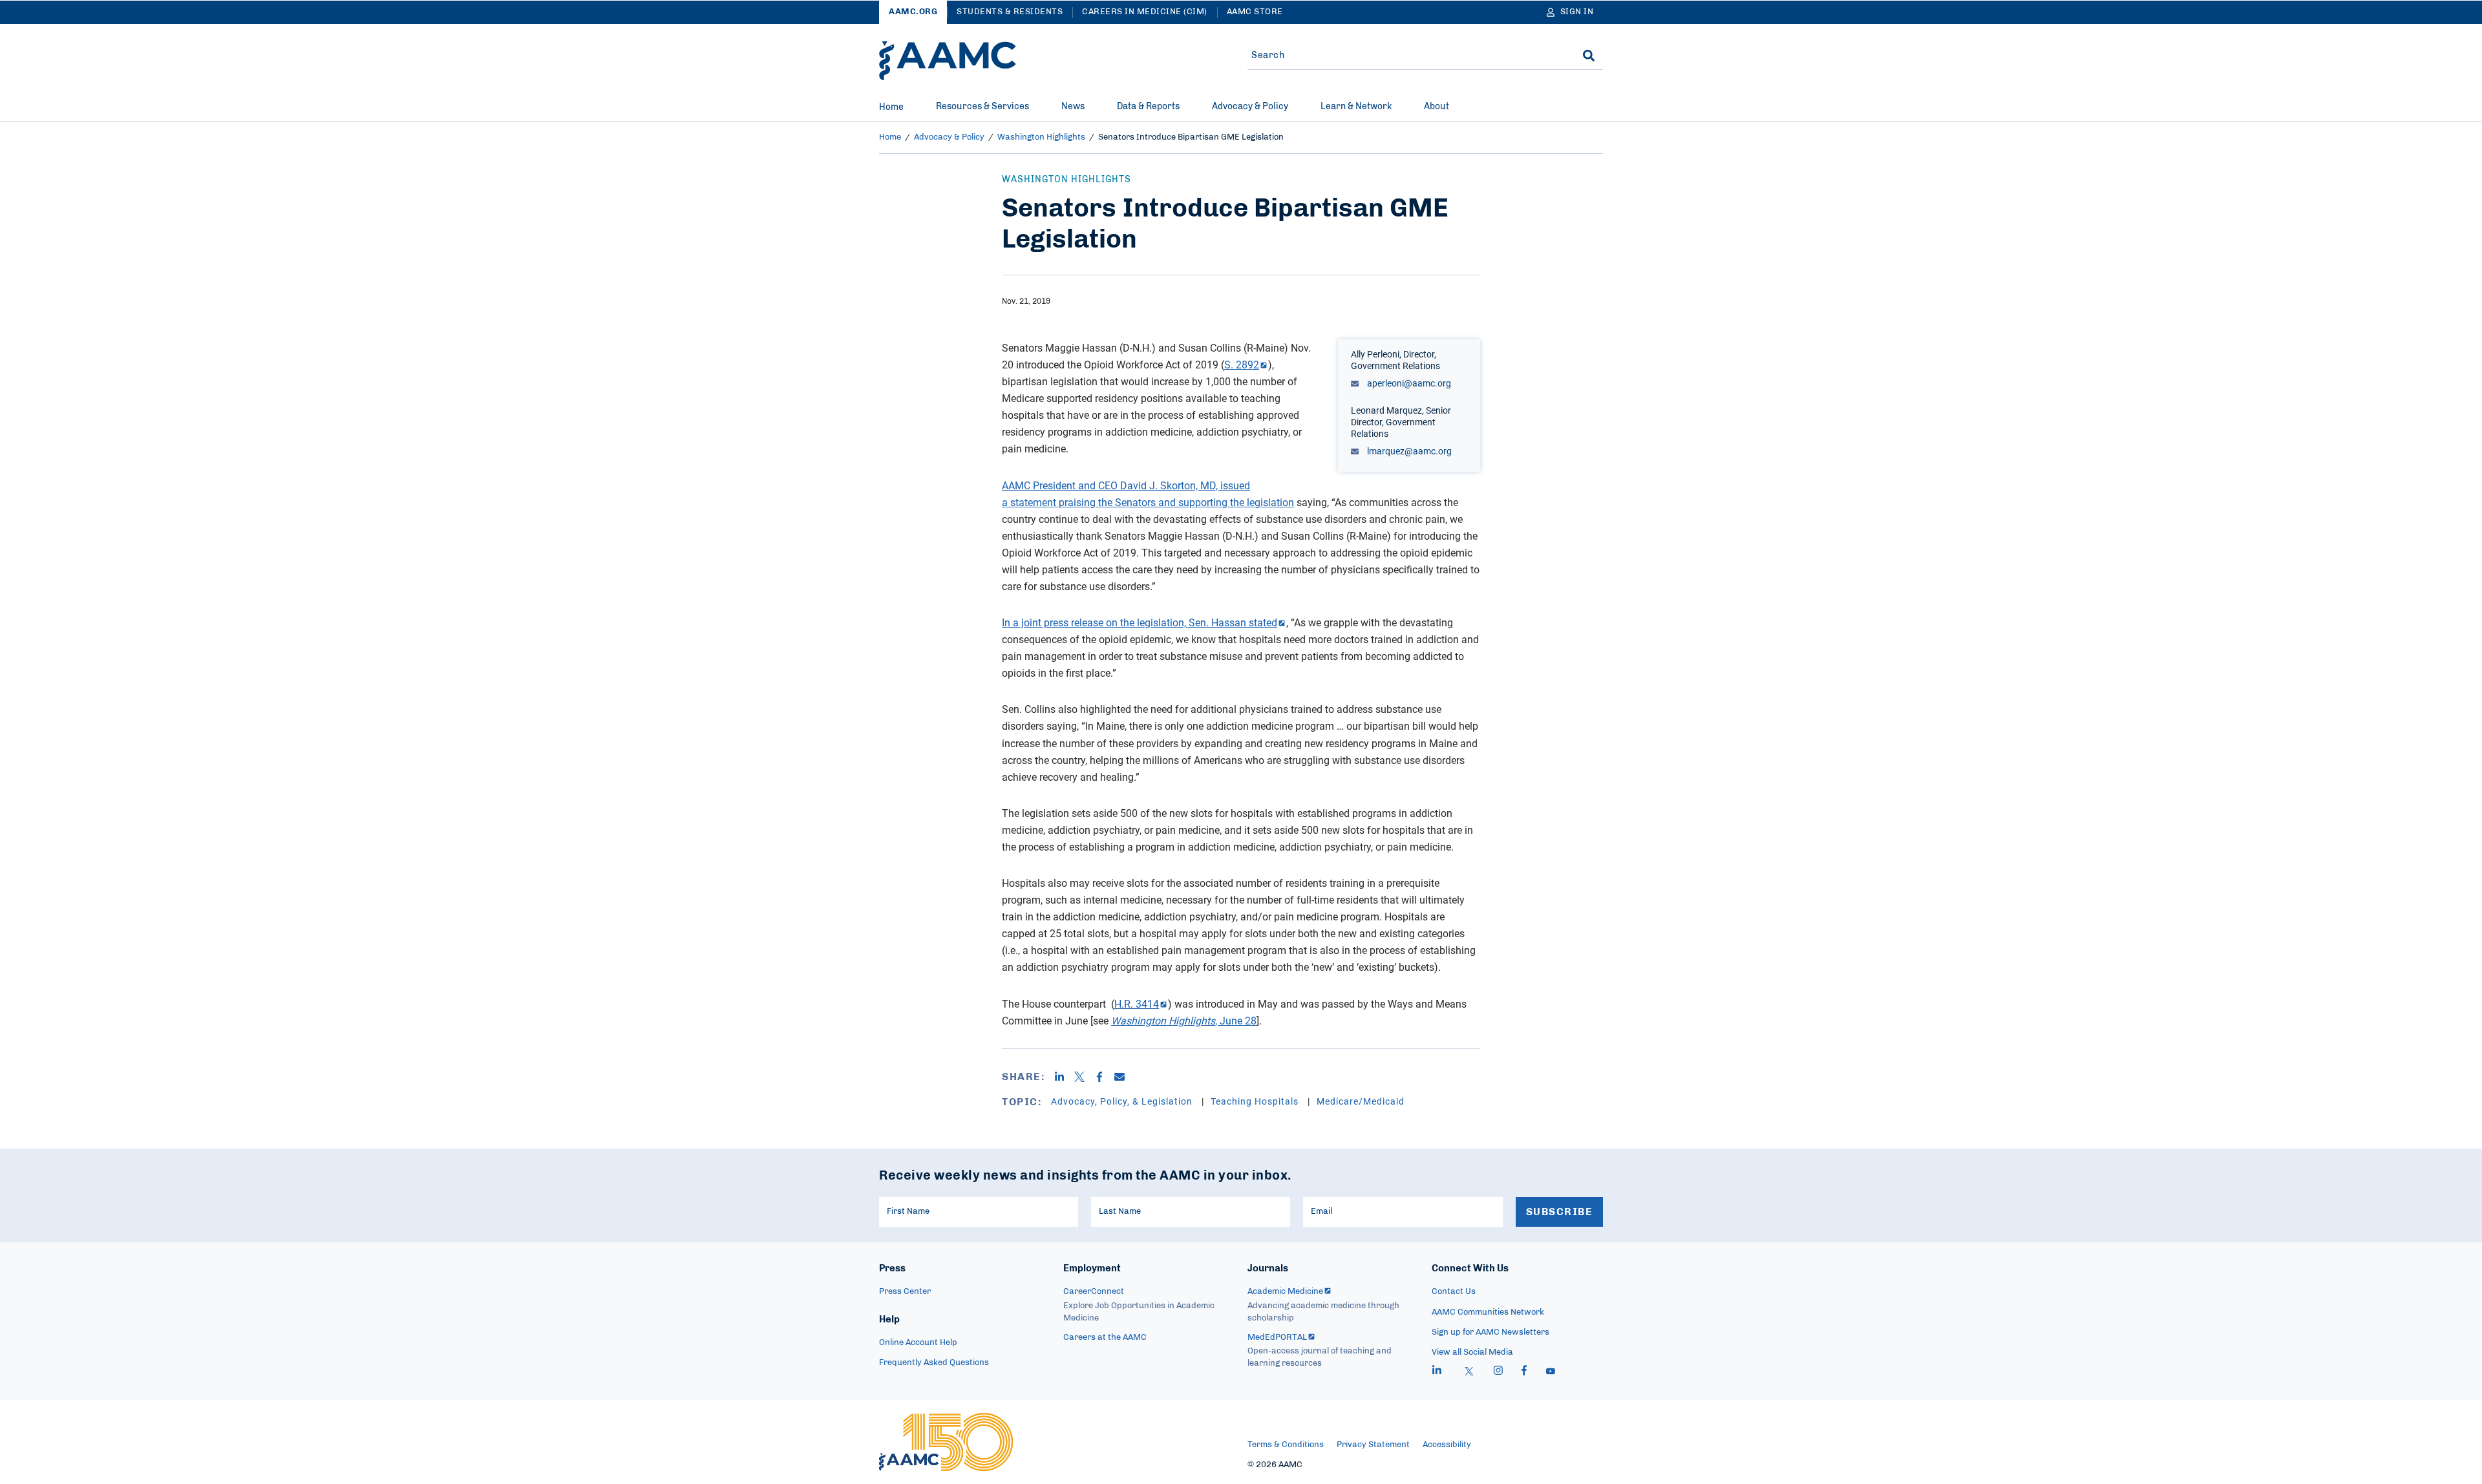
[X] (1084, 1077)
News (1073, 107)
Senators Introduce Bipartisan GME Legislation (1191, 137)
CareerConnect (1094, 1292)
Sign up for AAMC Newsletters (1490, 1332)
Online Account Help (918, 1343)
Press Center (905, 1292)
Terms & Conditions (1286, 1445)
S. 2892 (1242, 365)
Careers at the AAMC (1105, 1338)
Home (891, 107)
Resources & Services (982, 107)
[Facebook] (1104, 1077)
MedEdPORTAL (1277, 1338)
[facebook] (1524, 1372)
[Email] (1124, 1077)
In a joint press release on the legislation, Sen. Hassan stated (1140, 622)
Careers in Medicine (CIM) (1145, 12)
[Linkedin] (1064, 1077)
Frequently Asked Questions (934, 1363)
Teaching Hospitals (1256, 1101)
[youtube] (1551, 1372)
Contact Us (1454, 1292)
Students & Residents (1010, 12)
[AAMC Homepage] (946, 1442)
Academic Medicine (1285, 1292)
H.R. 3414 (1137, 1004)
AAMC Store (1255, 12)
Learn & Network (1356, 107)
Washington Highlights (1041, 137)
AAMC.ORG (913, 12)
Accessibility (1447, 1445)
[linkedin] (1437, 1372)
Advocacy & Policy (1250, 107)
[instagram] (1498, 1372)
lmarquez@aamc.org (1408, 451)
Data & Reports (1148, 107)
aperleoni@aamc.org (1408, 383)
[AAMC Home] (948, 61)
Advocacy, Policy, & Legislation (1123, 1101)
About (1437, 107)
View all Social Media (1472, 1352)
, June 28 (1184, 1021)
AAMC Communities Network (1488, 1312)
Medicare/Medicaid (1361, 1101)
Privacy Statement (1373, 1445)
